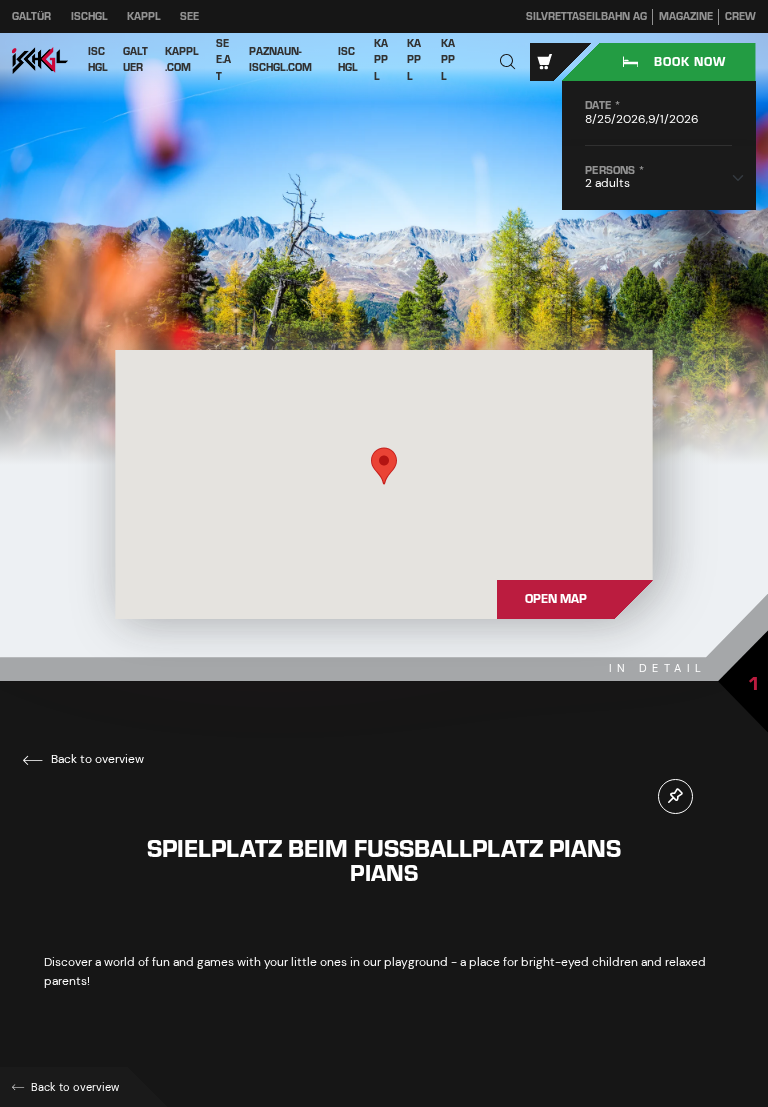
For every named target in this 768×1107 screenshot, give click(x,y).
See (189, 16)
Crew (740, 17)
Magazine (686, 17)
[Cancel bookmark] (675, 796)
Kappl (144, 16)
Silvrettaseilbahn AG (586, 17)
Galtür (31, 16)
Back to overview (96, 759)
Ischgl (89, 16)
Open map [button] (556, 599)
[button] (508, 62)
